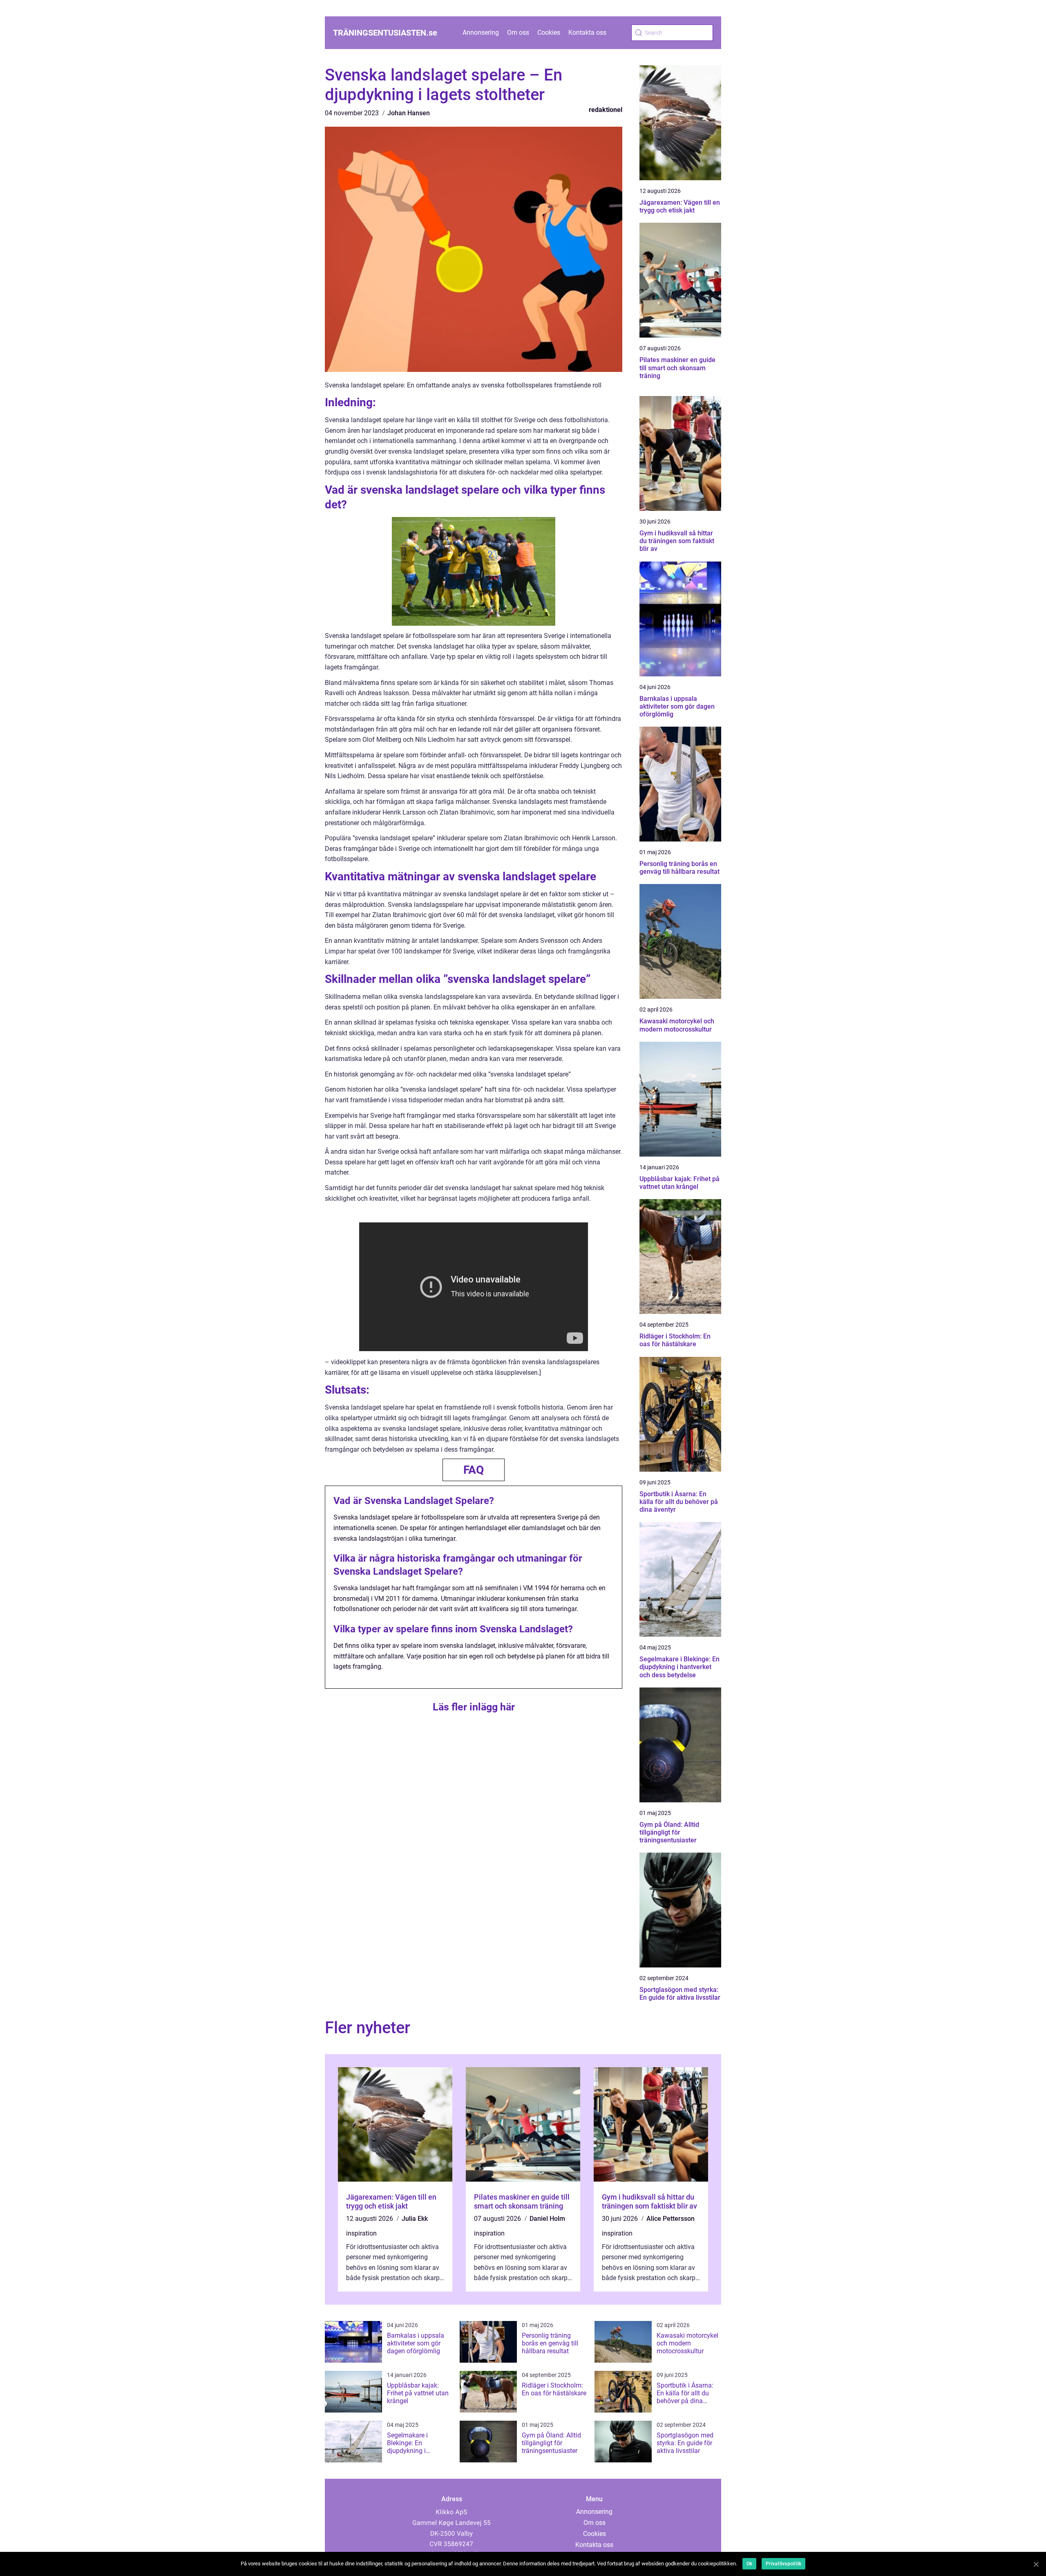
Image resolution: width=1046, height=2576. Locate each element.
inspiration (361, 2233)
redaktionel (606, 110)
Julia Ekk (415, 2219)
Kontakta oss (587, 32)
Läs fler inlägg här (474, 1707)
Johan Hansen (409, 113)
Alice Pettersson (671, 2219)
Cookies (549, 32)
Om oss (518, 32)
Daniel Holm (547, 2219)
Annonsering (481, 32)
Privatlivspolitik (783, 2564)
